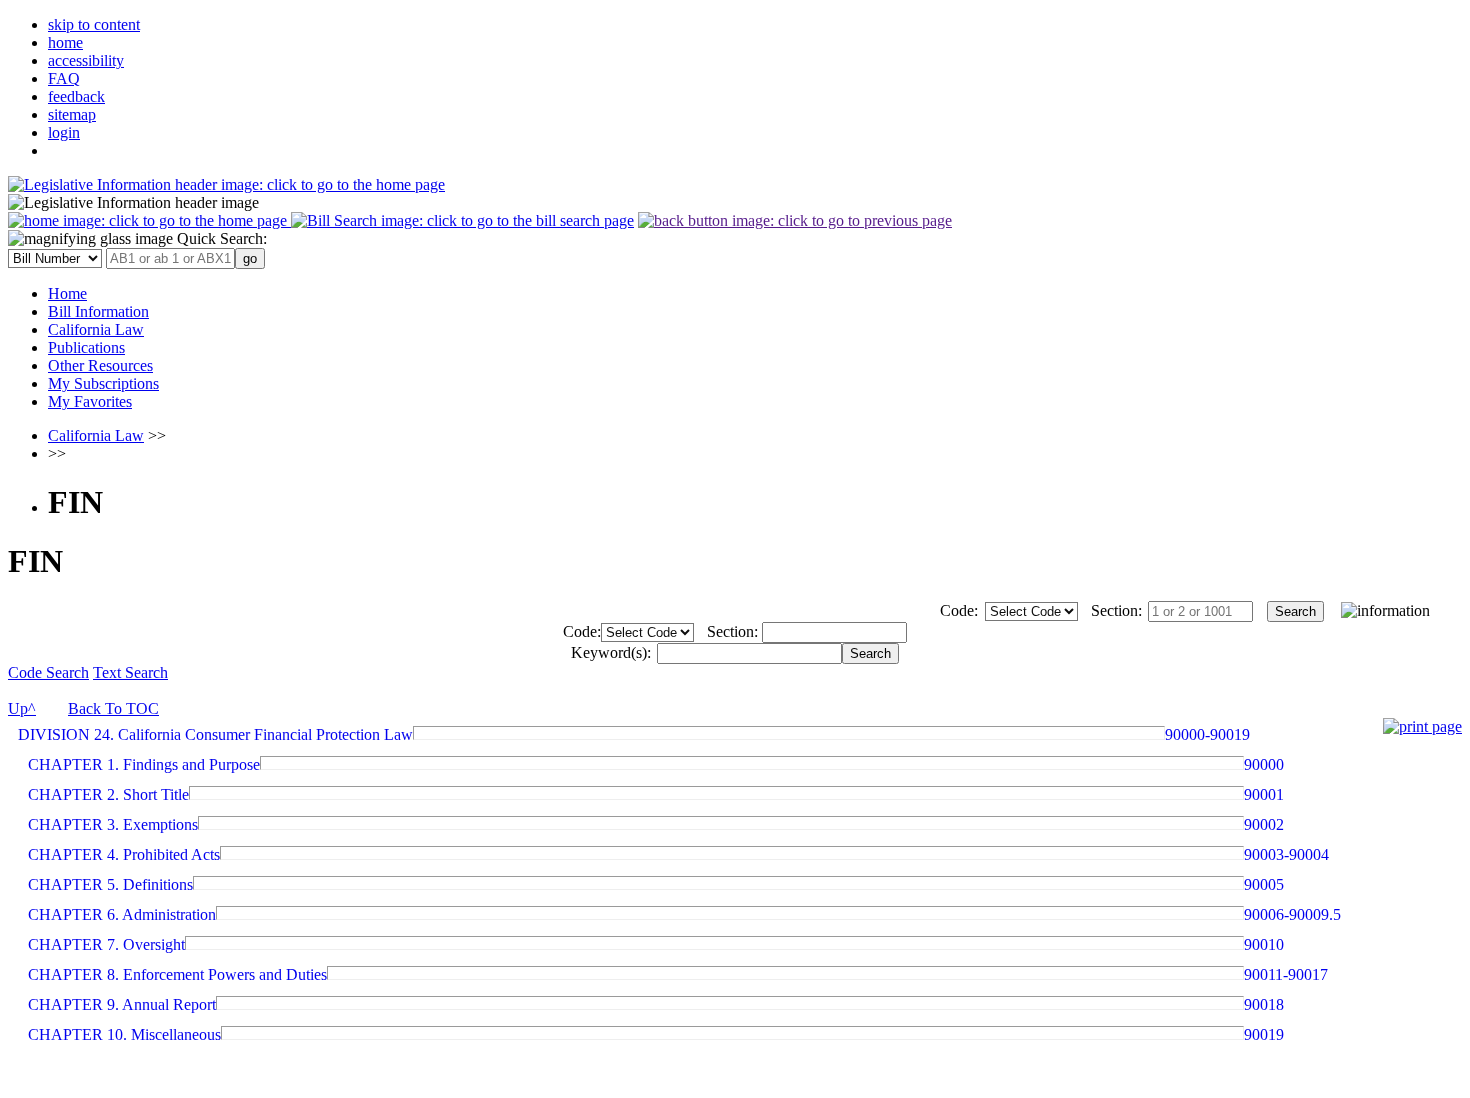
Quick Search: (220, 238)
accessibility (86, 60)
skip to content (94, 24)
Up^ (22, 708)
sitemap (72, 114)
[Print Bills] (1422, 726)
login (64, 132)
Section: (1116, 610)
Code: (959, 610)
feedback (76, 96)
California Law (96, 435)
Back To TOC (113, 708)
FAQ (64, 78)
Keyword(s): (611, 652)
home (65, 42)
